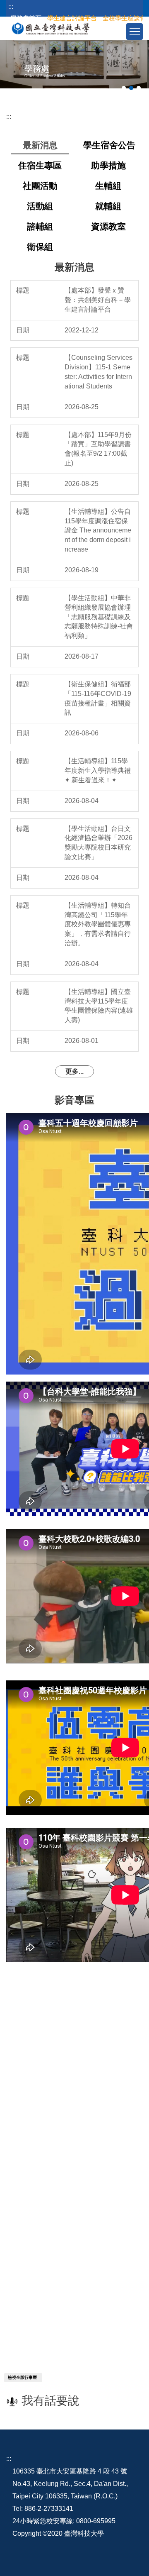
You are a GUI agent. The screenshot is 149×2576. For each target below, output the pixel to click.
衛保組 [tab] (40, 247)
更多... (74, 1071)
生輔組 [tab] (108, 186)
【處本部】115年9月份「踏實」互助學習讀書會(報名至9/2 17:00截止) (98, 449)
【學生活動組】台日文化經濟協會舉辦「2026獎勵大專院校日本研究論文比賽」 (99, 843)
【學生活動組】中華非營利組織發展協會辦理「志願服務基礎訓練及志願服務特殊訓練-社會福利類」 (99, 617)
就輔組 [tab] (108, 206)
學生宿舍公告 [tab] (109, 145)
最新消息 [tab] (40, 145)
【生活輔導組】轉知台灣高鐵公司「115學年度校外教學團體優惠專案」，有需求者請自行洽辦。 (98, 924)
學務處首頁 (26, 18)
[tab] (124, 88)
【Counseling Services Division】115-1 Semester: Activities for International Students (99, 372)
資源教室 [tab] (108, 226)
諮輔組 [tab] (40, 226)
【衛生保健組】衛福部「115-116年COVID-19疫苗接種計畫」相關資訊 (98, 698)
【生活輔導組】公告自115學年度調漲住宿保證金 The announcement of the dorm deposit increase (98, 530)
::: (11, 7)
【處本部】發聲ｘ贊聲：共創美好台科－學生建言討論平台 (98, 300)
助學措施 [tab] (108, 165)
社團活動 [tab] (40, 186)
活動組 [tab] (40, 206)
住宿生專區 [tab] (40, 165)
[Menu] (135, 32)
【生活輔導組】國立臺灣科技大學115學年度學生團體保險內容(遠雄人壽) (99, 1006)
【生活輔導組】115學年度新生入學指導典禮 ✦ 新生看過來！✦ (98, 770)
